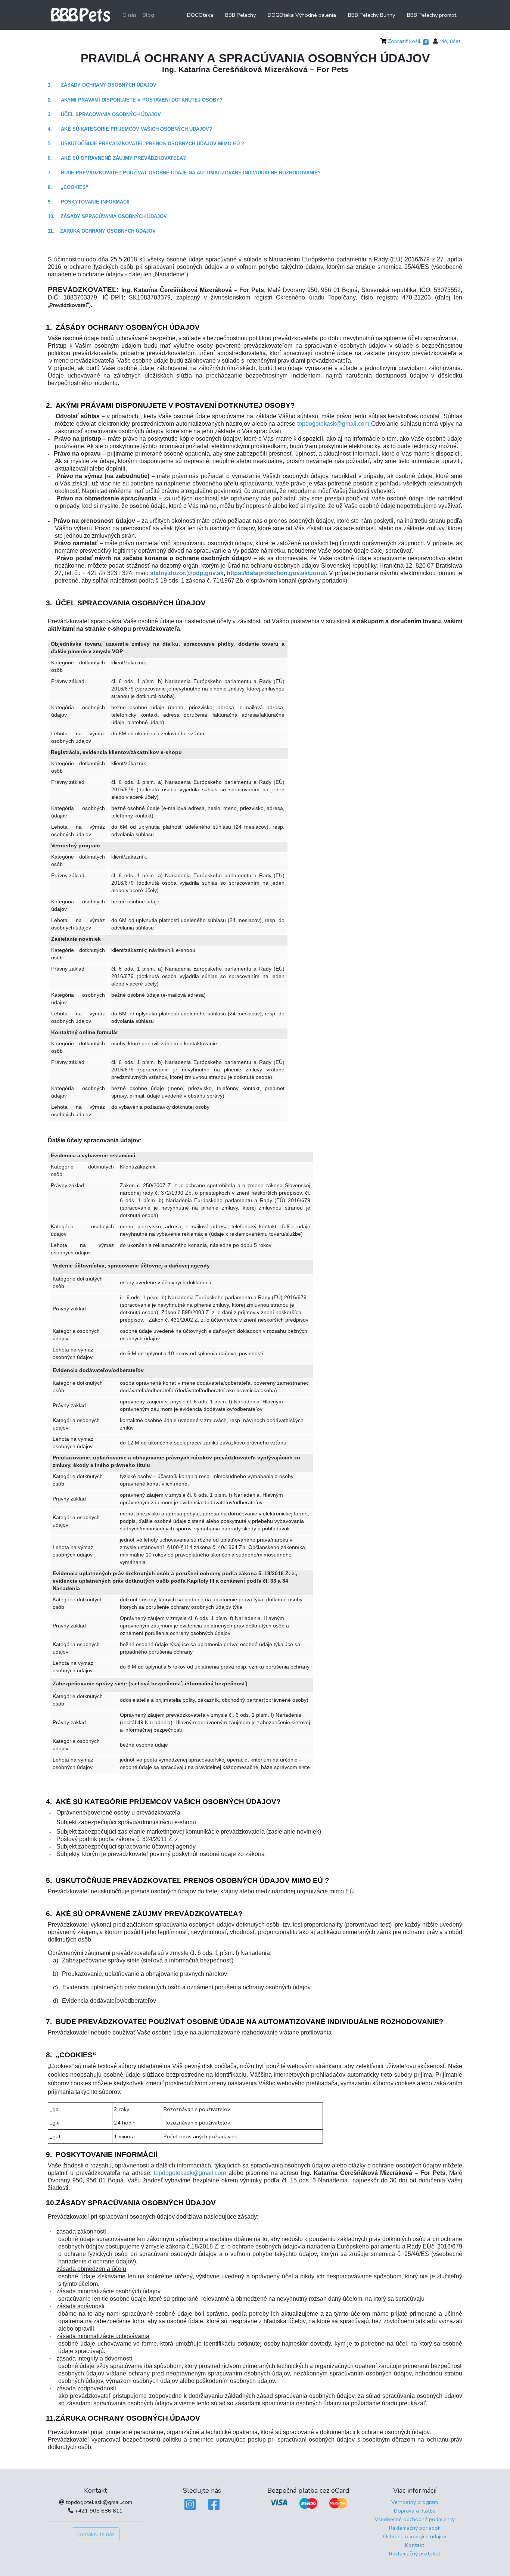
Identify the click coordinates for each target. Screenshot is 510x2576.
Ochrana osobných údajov (415, 2536)
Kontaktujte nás (96, 2534)
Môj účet (450, 41)
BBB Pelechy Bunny (371, 15)
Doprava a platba (415, 2511)
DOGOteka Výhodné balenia (302, 15)
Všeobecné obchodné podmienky (415, 2519)
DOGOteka (200, 15)
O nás (130, 15)
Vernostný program (415, 2502)
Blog (148, 15)
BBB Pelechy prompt (432, 15)
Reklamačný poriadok (415, 2528)
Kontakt (415, 2545)
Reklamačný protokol (415, 2554)
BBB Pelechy (240, 15)
